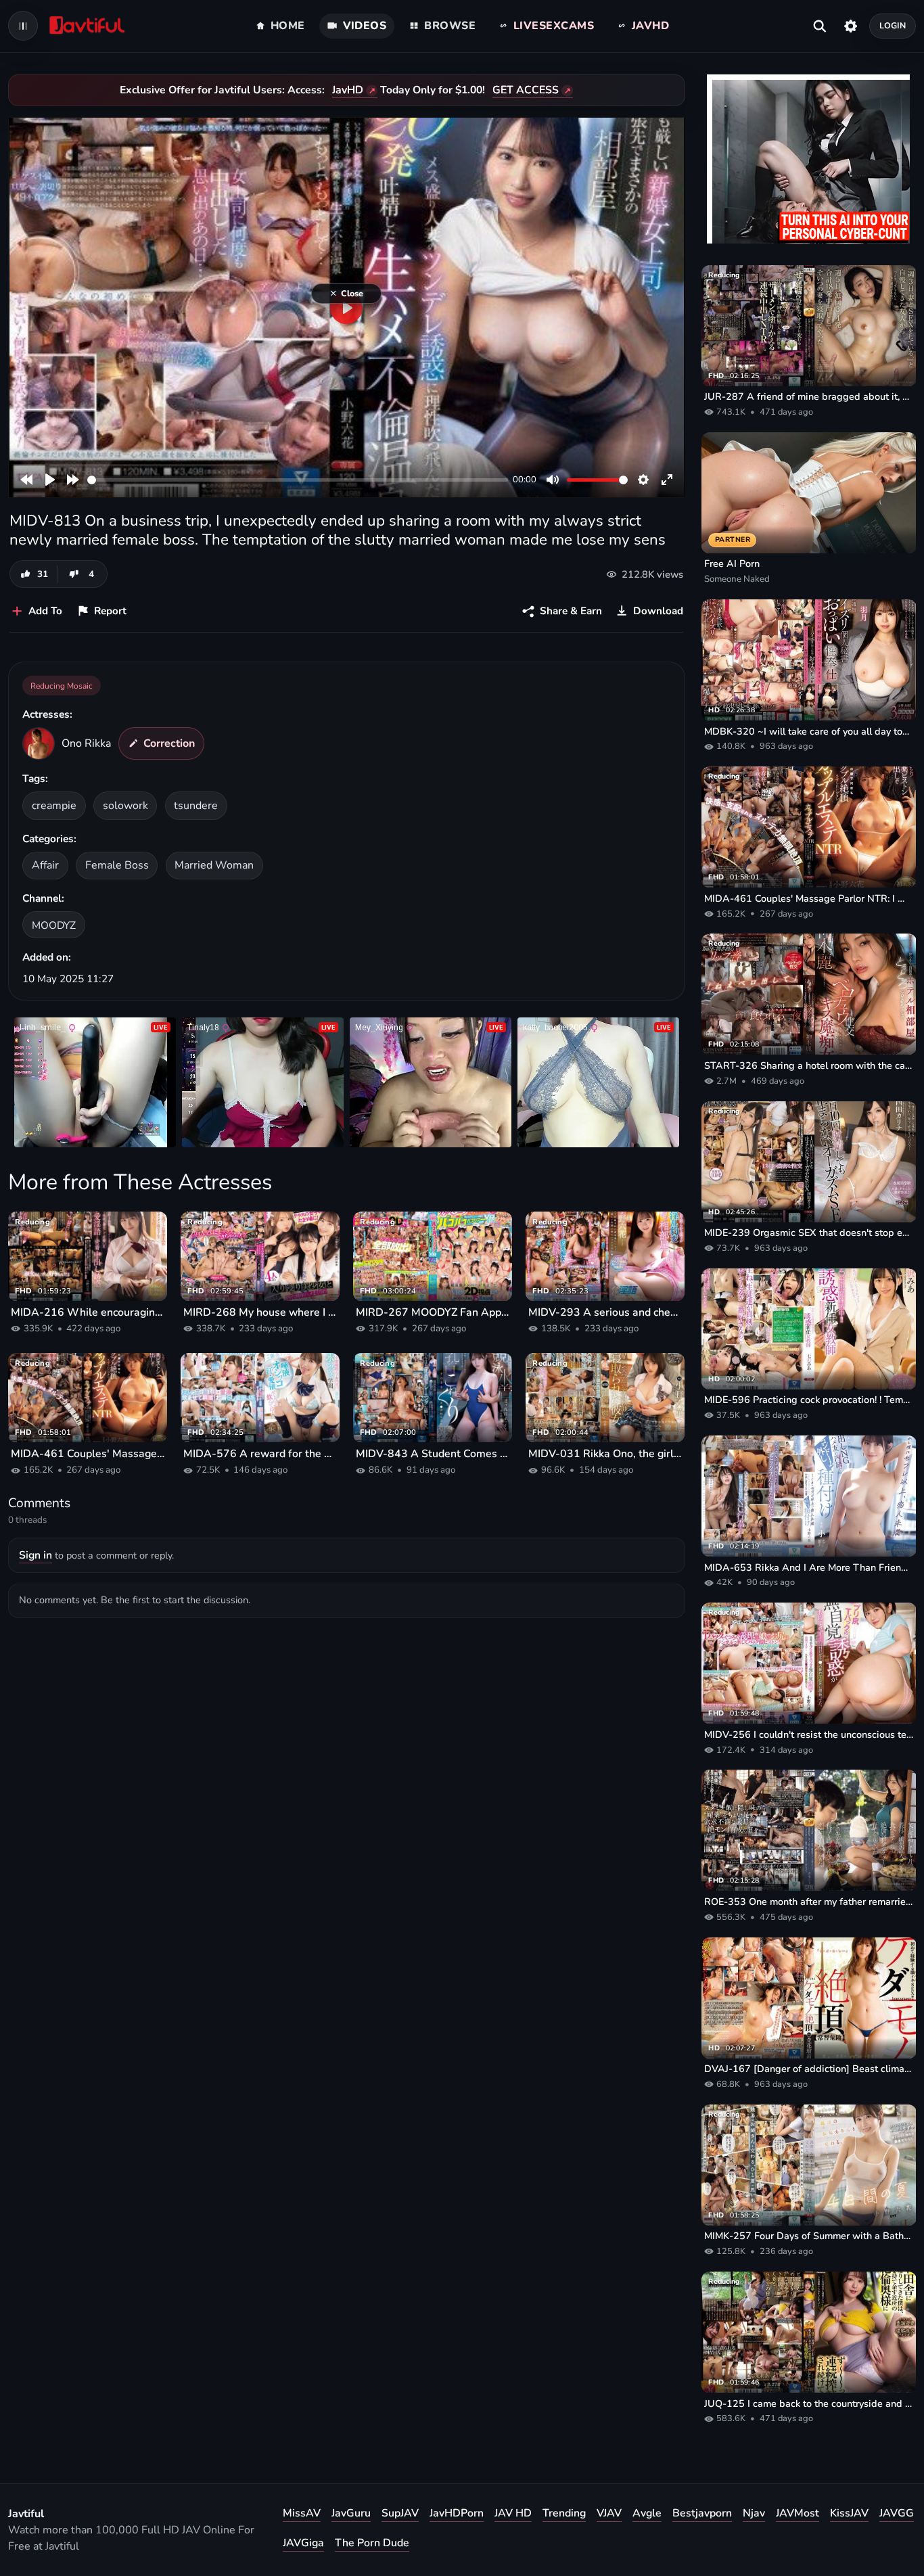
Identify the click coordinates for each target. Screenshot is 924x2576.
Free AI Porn (732, 563)
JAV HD (513, 2513)
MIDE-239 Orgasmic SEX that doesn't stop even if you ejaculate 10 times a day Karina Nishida (809, 1233)
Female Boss (117, 865)
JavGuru (351, 2513)
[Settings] (851, 26)
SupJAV (400, 2513)
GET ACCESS (526, 90)
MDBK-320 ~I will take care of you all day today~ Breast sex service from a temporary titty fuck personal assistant (809, 731)
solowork (125, 806)
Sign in (36, 1555)
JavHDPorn (457, 2513)
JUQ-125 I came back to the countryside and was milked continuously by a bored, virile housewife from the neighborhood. (809, 2403)
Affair (45, 865)
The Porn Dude (372, 2543)
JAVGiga (303, 2543)
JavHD (348, 90)
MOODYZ (54, 925)
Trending (564, 2513)
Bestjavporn (702, 2513)
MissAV (302, 2513)
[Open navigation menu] (23, 26)
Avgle (647, 2513)
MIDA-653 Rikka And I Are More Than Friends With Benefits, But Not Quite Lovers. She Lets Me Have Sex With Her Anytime (809, 1567)
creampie (54, 806)
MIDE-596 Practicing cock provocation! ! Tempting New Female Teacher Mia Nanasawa (809, 1400)
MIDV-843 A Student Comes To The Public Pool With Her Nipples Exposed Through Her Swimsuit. (433, 1454)
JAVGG (897, 2513)
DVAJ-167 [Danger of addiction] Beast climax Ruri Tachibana (809, 2069)
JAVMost (798, 2513)
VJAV (609, 2513)
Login (893, 25)
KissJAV (849, 2513)
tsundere (196, 806)
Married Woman (214, 865)
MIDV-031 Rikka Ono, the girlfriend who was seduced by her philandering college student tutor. (605, 1454)
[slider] (298, 480)
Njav (754, 2513)
